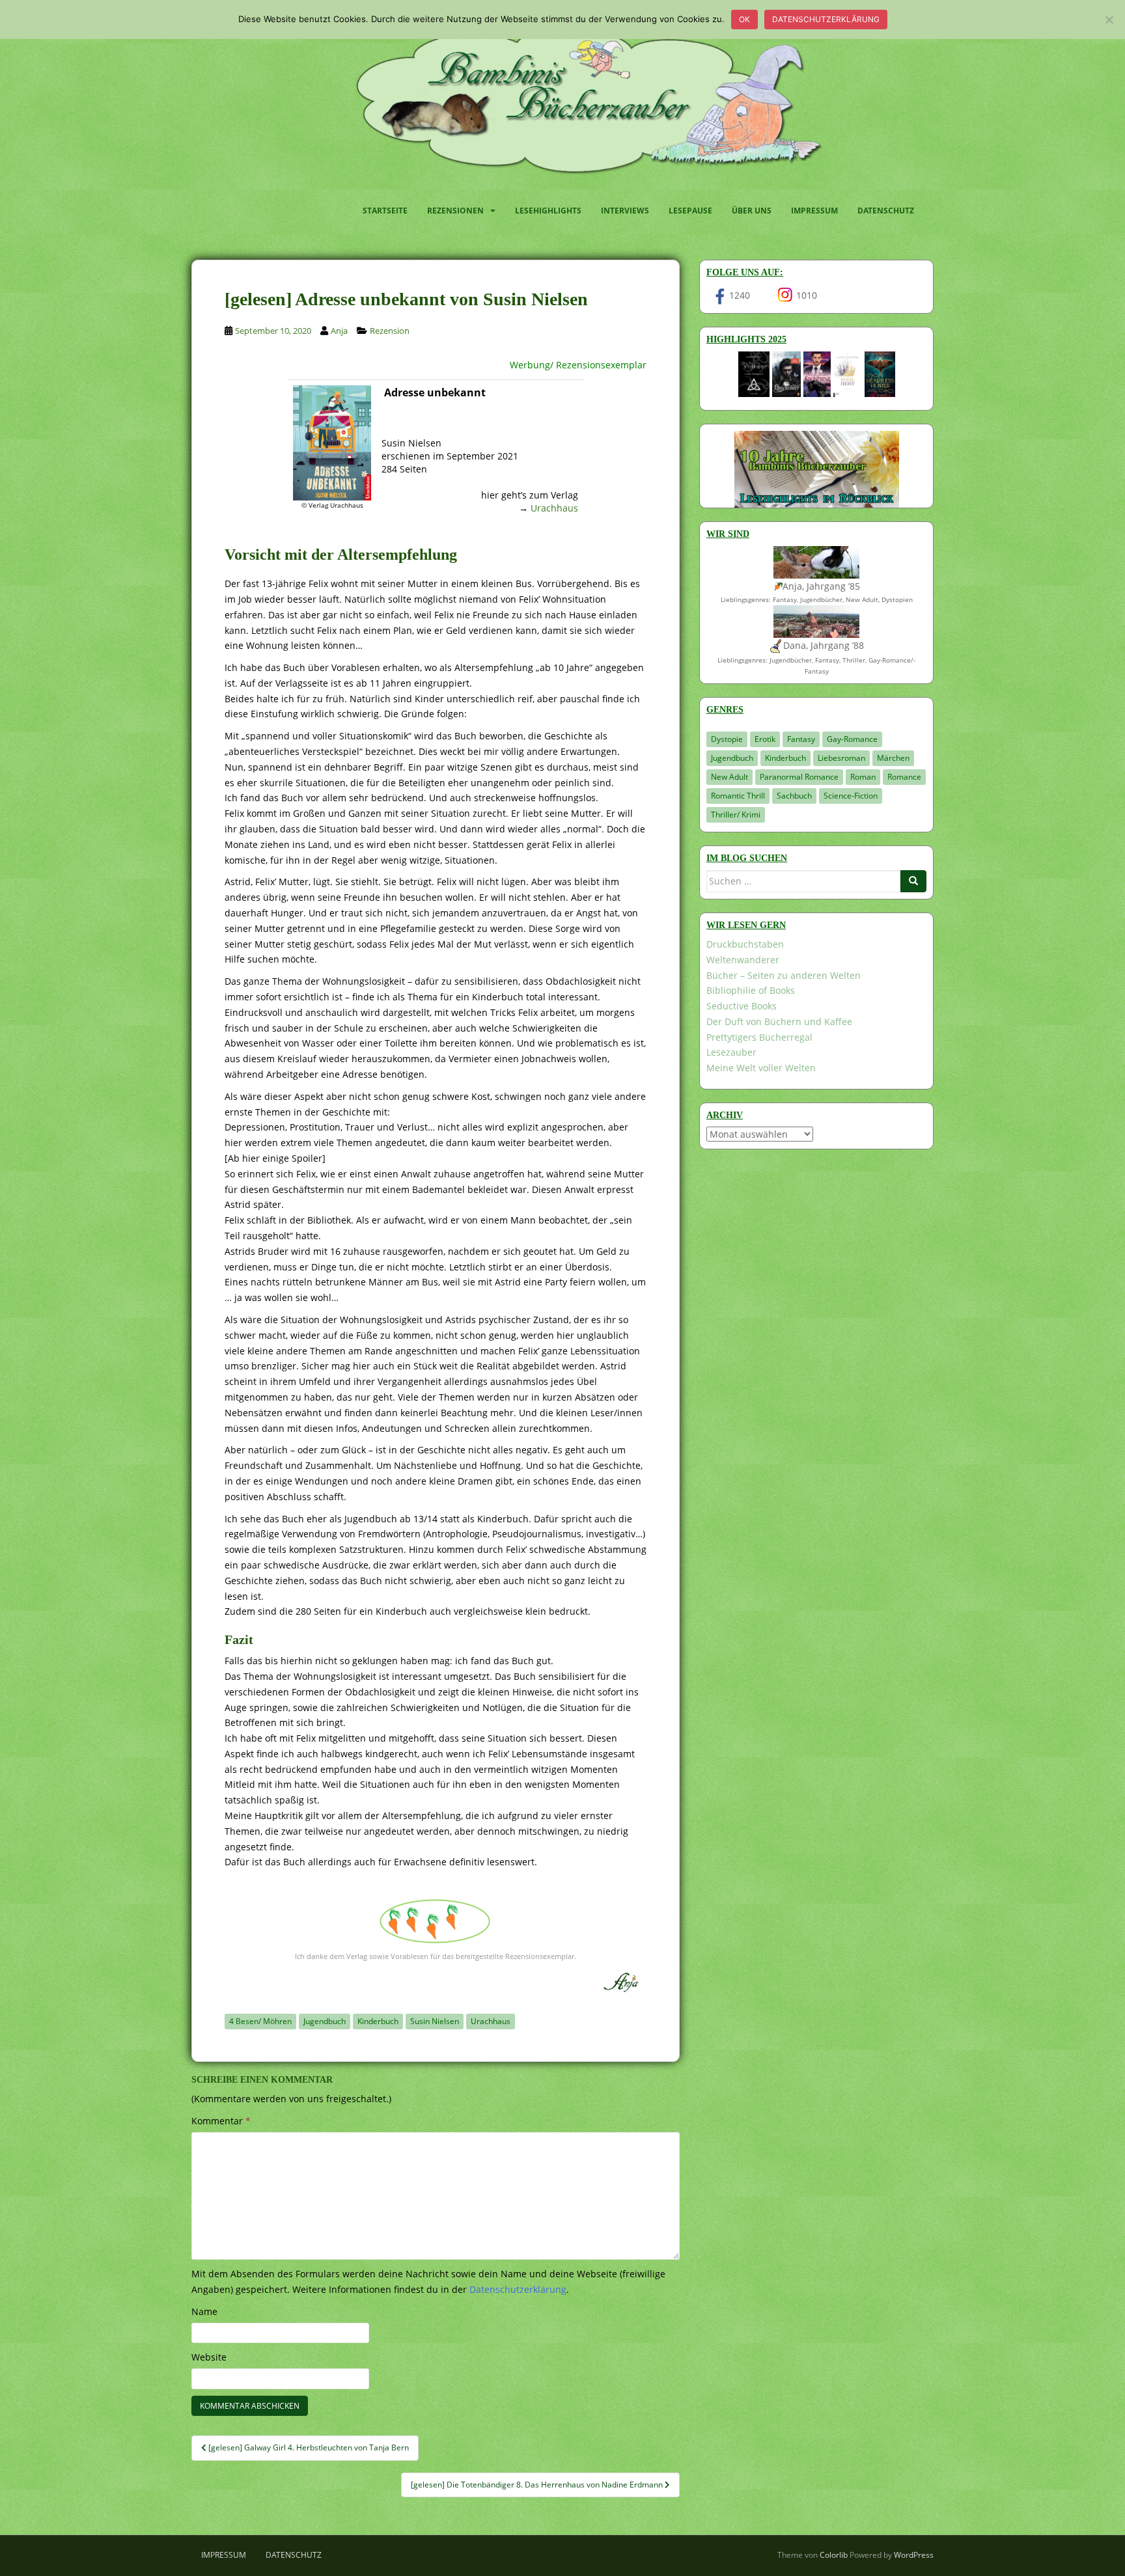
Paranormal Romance (799, 777)
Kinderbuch (378, 2021)
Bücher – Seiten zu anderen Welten (784, 975)
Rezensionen (455, 211)
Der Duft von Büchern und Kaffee (779, 1021)
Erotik (765, 739)
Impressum (814, 211)
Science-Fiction (851, 796)
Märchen (893, 758)
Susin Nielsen (435, 2021)
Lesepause (690, 211)
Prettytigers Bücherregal (759, 1037)
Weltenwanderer (743, 960)
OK (744, 19)
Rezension (390, 331)
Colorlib (834, 2555)
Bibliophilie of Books (751, 990)
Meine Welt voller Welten (761, 1068)
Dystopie (727, 739)
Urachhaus (554, 508)
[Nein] (1109, 20)
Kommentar (221, 2121)
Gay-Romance (852, 739)
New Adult (729, 777)
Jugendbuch (325, 2021)
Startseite (385, 211)
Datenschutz (886, 211)
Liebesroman (841, 758)
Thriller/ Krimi (736, 815)
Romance (904, 777)
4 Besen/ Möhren (260, 2021)
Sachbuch (794, 796)
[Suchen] (913, 881)
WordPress (914, 2555)
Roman (863, 777)
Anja (339, 331)
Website (209, 2357)
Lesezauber (731, 1052)
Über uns (752, 211)
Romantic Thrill (738, 796)
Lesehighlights (548, 211)
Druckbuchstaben (745, 944)
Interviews (625, 211)
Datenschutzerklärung (826, 19)
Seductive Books (742, 1006)
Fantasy (801, 739)
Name (204, 2311)
